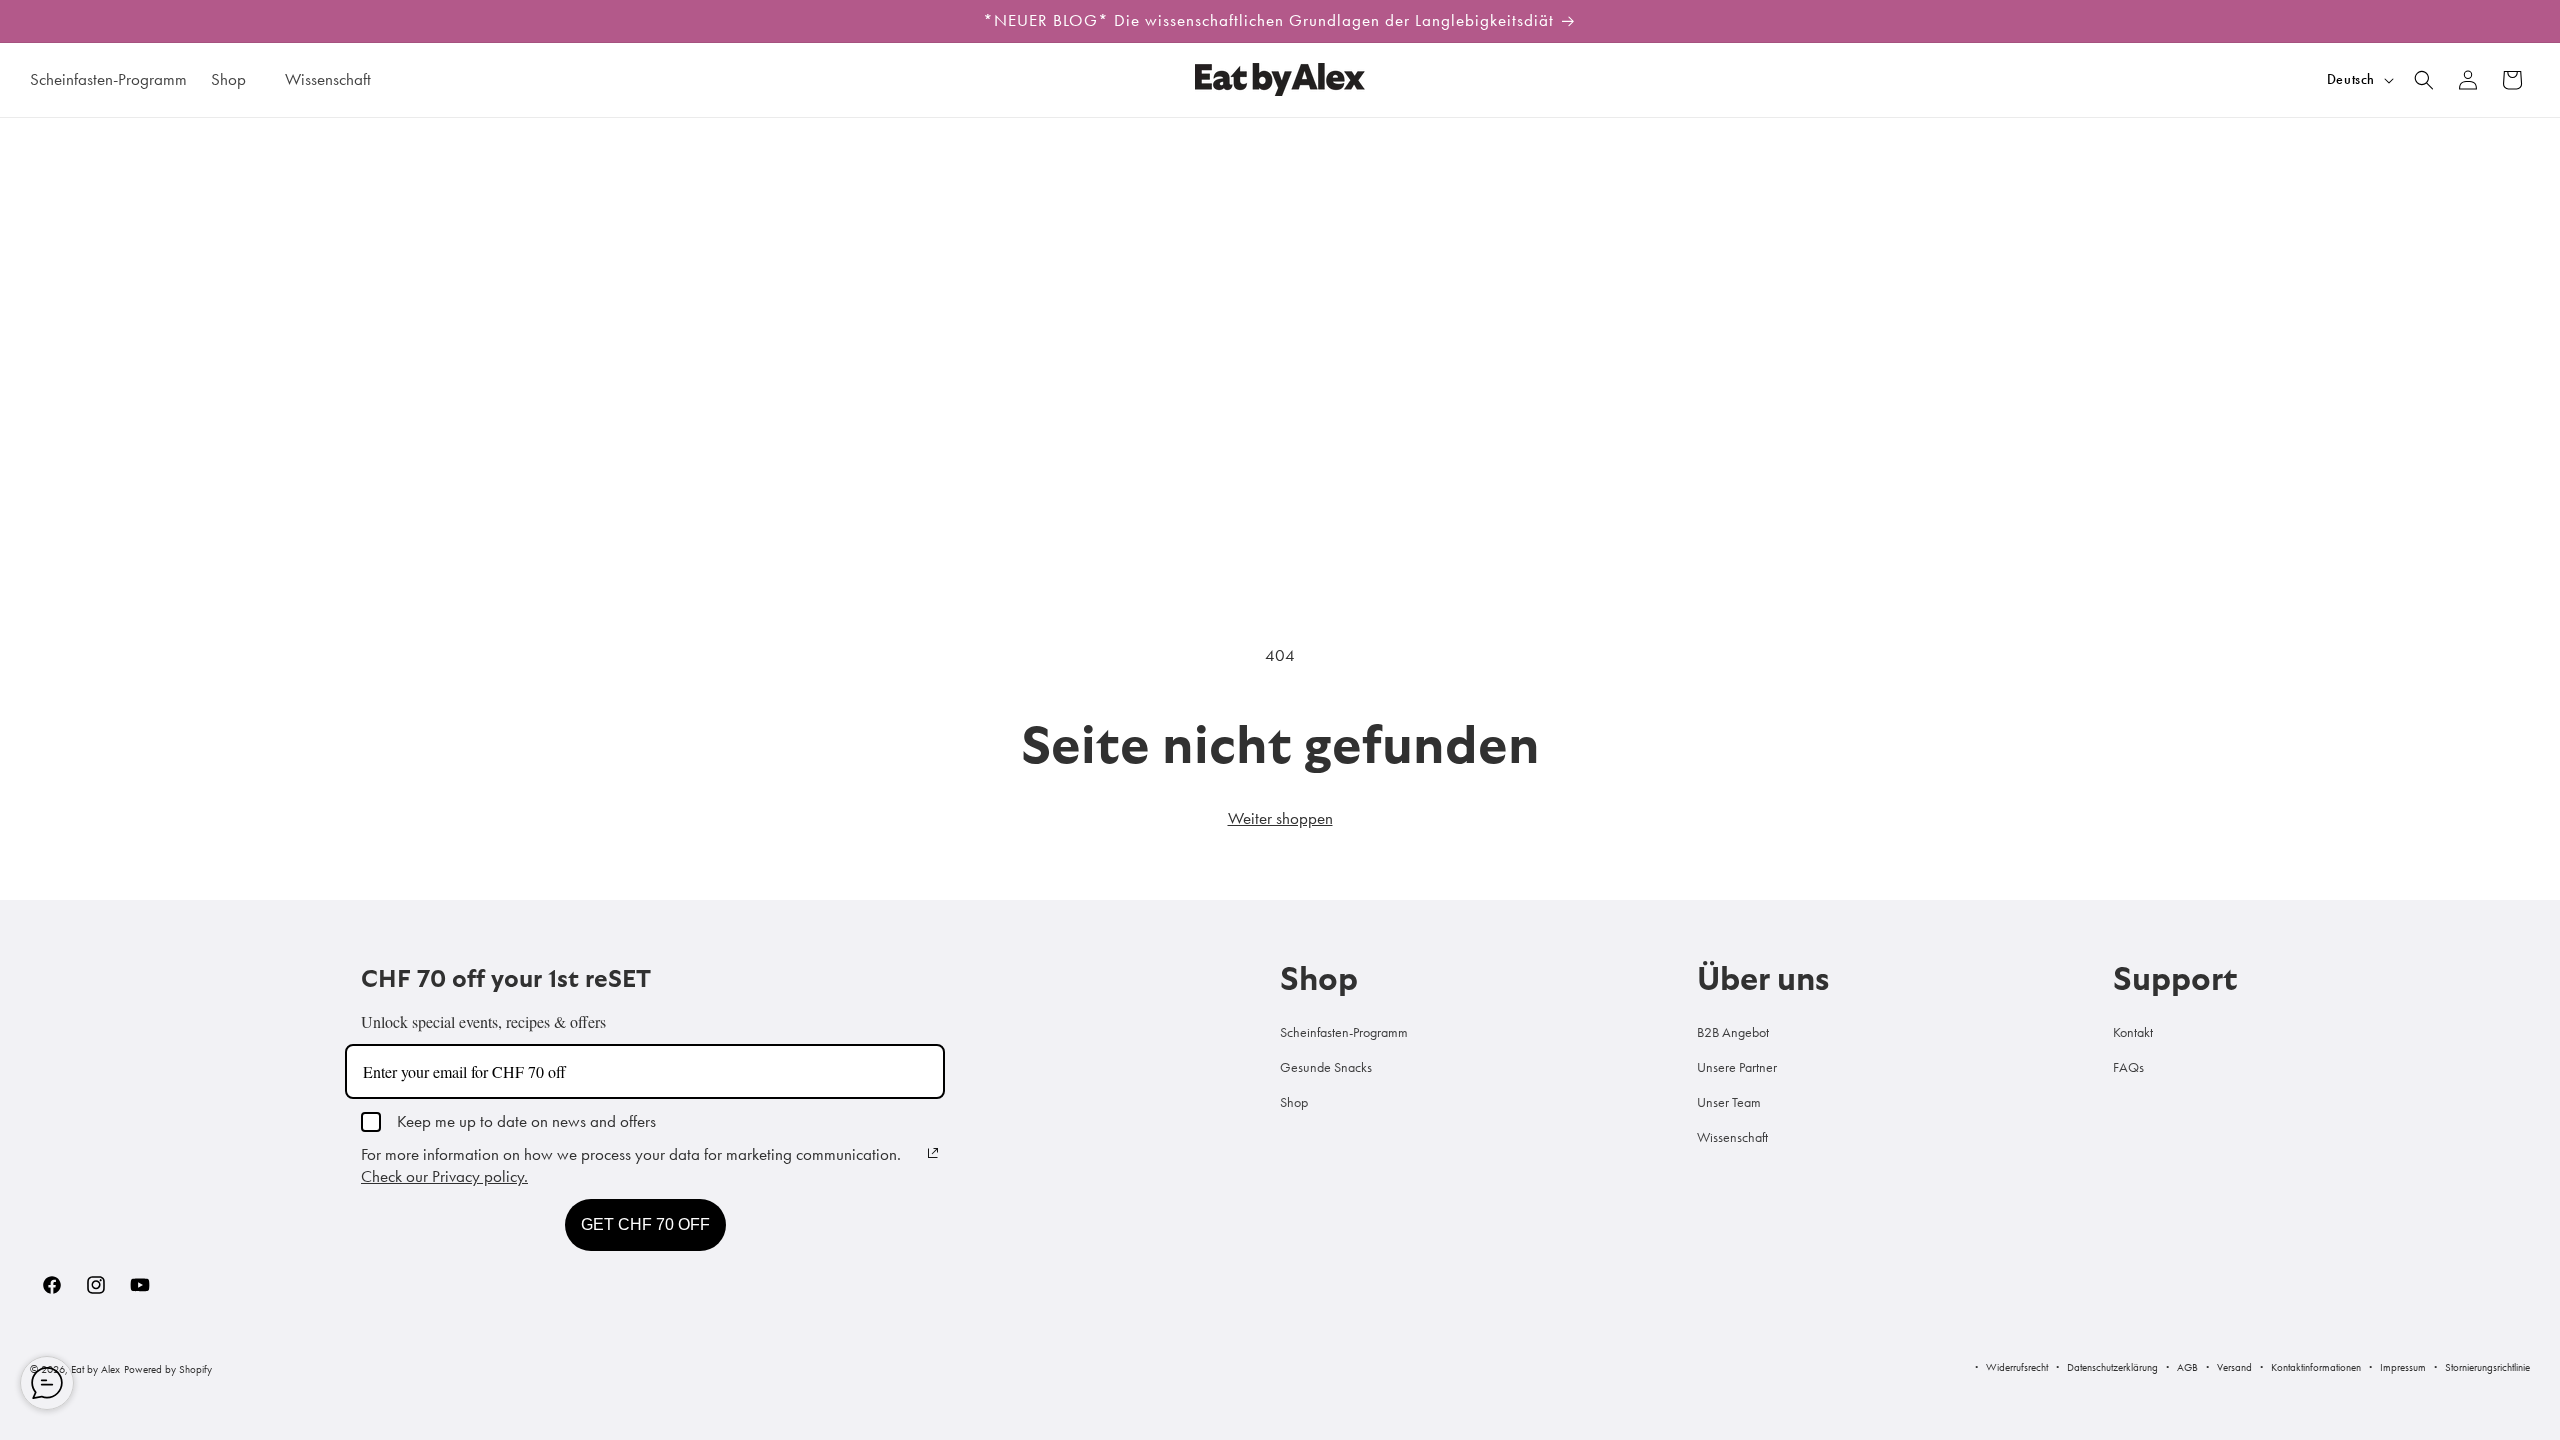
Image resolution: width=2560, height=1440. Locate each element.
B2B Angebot (1733, 1032)
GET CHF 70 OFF (645, 1224)
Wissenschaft (1732, 1137)
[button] (236, 79)
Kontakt (2133, 1032)
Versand (2234, 1367)
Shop (1294, 1102)
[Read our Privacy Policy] (933, 1153)
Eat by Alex (95, 1369)
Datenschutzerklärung (2112, 1367)
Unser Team (1729, 1102)
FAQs (2128, 1067)
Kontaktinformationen (2316, 1367)
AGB (2187, 1367)
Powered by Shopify (168, 1369)
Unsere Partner (1737, 1067)
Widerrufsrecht (2017, 1367)
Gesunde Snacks (1326, 1067)
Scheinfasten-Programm (1344, 1032)
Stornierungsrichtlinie (2487, 1367)
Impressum (2403, 1367)
